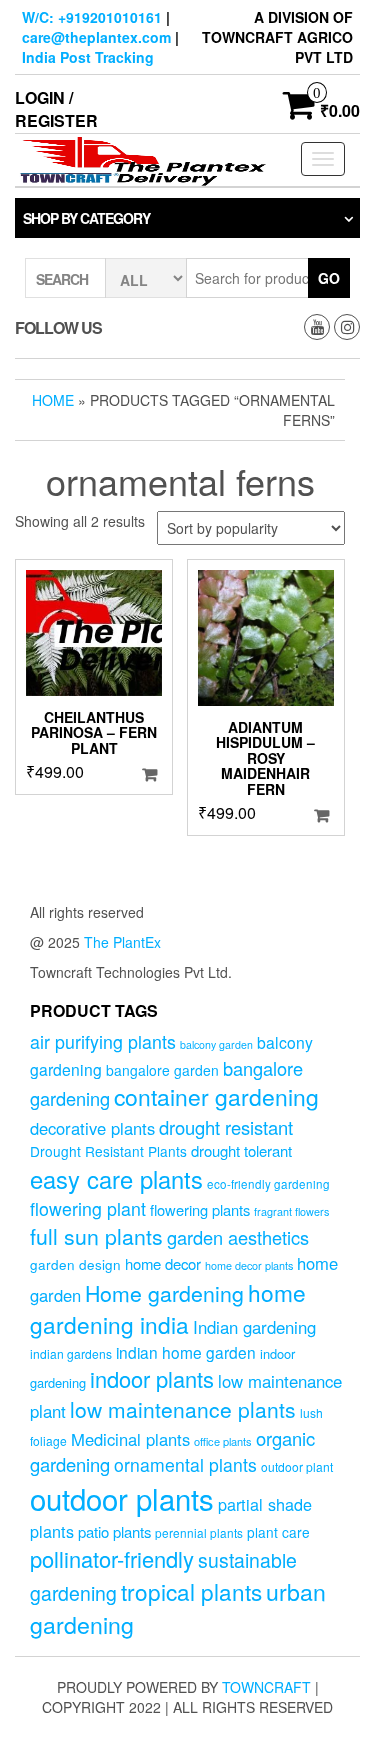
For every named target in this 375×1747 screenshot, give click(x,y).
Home (53, 400)
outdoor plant (297, 1466)
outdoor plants (122, 1498)
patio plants (114, 1531)
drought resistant (226, 1127)
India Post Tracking (88, 57)
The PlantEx (122, 942)
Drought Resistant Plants (108, 1151)
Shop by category (86, 218)
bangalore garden (162, 1070)
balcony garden (216, 1044)
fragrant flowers (291, 1211)
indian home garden (186, 1352)
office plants (223, 1441)
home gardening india (168, 1308)
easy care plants (116, 1179)
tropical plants (191, 1591)
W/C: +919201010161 (92, 17)
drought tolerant (241, 1150)
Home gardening (164, 1293)
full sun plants (96, 1236)
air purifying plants (103, 1041)
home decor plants (249, 1265)
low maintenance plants (183, 1409)
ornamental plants (185, 1464)
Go (329, 278)
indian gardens (71, 1353)
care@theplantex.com (96, 37)
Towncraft (266, 1687)
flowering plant (88, 1208)
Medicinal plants (130, 1439)
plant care (278, 1532)
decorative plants (92, 1128)
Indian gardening (254, 1327)
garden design (75, 1264)
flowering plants (200, 1209)
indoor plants (152, 1378)
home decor (163, 1263)
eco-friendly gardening (268, 1184)
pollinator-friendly (112, 1558)
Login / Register (56, 109)
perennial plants (199, 1532)
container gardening (216, 1096)
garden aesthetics (238, 1237)
